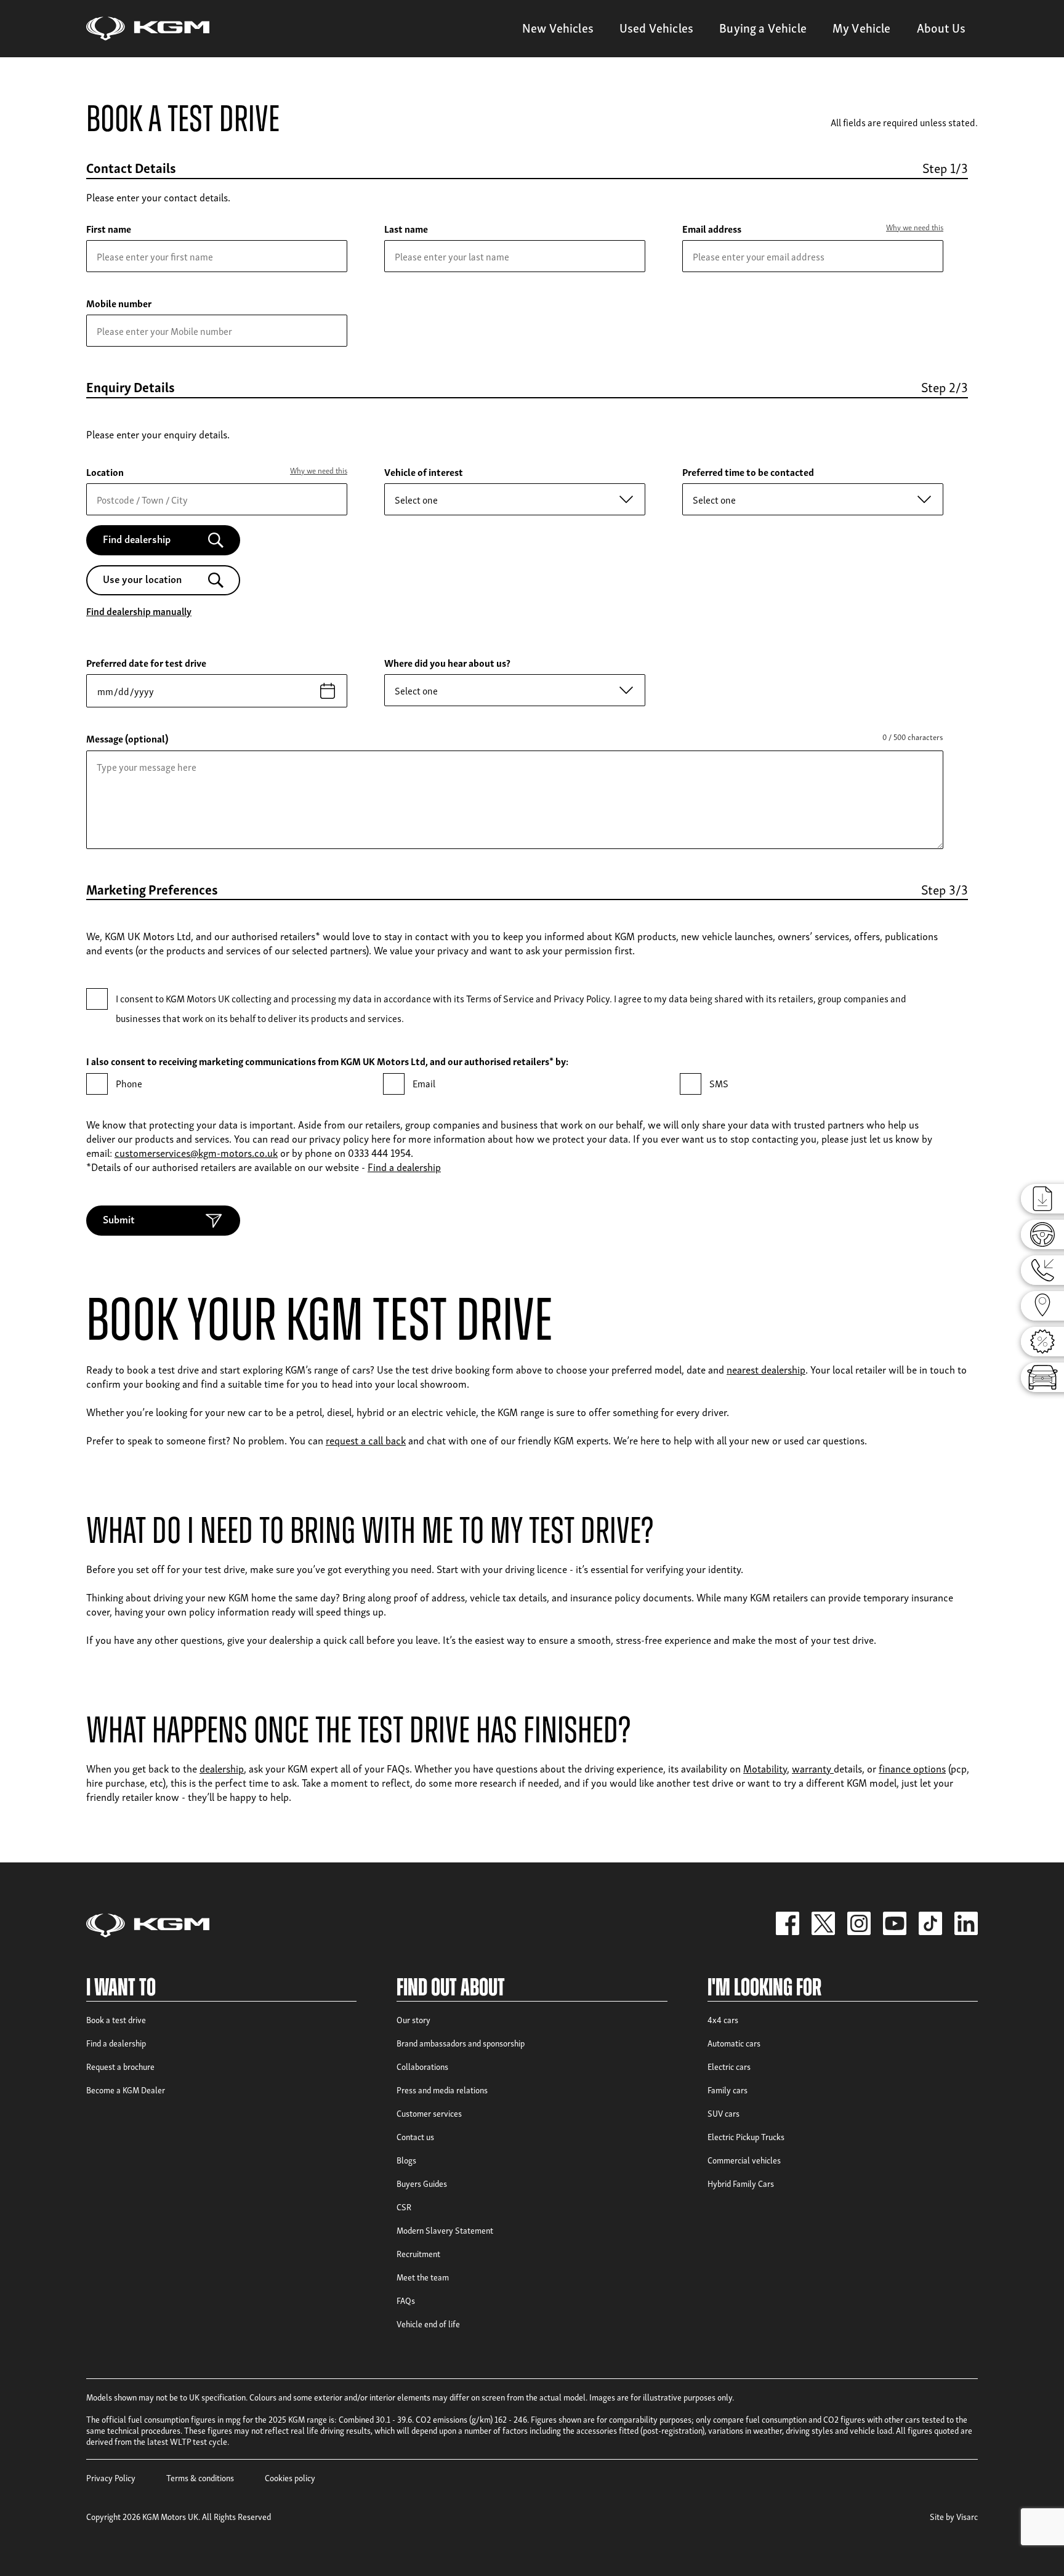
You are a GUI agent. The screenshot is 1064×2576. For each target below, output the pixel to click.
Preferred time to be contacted (748, 472)
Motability (765, 1768)
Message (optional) (127, 738)
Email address (712, 228)
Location (105, 472)
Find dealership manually (139, 611)
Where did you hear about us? (447, 662)
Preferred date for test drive (146, 662)
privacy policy (339, 1138)
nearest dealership (766, 1369)
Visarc (967, 2516)
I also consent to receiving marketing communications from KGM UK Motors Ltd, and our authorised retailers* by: (327, 1061)
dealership (222, 1768)
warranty (813, 1768)
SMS (719, 1083)
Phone (129, 1083)
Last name (406, 228)
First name (109, 228)
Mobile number (119, 303)
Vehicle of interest (424, 472)
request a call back (366, 1440)
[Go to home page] (148, 29)
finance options (912, 1768)
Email (424, 1083)
